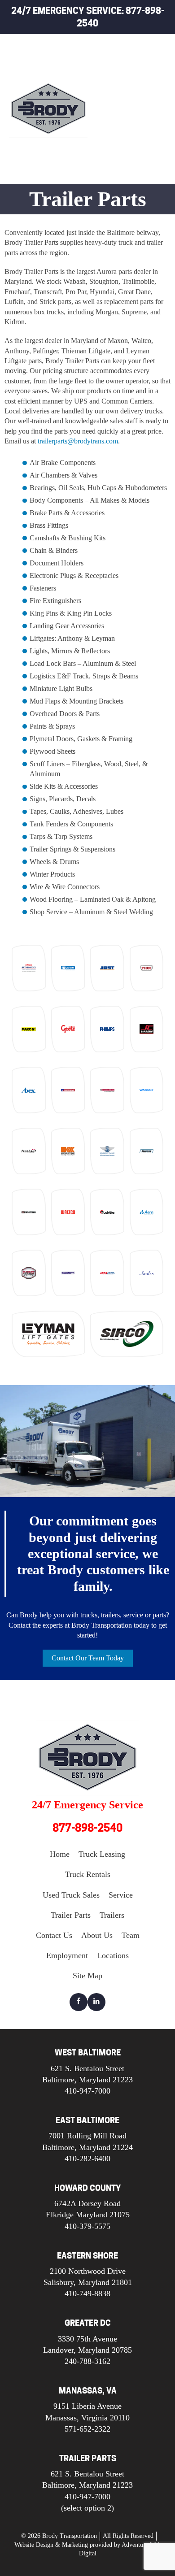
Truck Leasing (121, 69)
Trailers (111, 172)
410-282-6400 (87, 2159)
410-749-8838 (87, 2294)
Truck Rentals (121, 90)
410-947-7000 (87, 2091)
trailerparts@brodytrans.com (78, 441)
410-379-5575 (87, 2226)
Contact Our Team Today (88, 1658)
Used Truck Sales (127, 111)
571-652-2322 (87, 2429)
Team (131, 1935)
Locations (113, 1955)
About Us (97, 1935)
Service (109, 131)
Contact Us (54, 1935)
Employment (67, 1955)
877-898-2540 (87, 1828)
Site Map (87, 1976)
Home (105, 49)
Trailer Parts (120, 152)
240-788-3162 (87, 2361)
